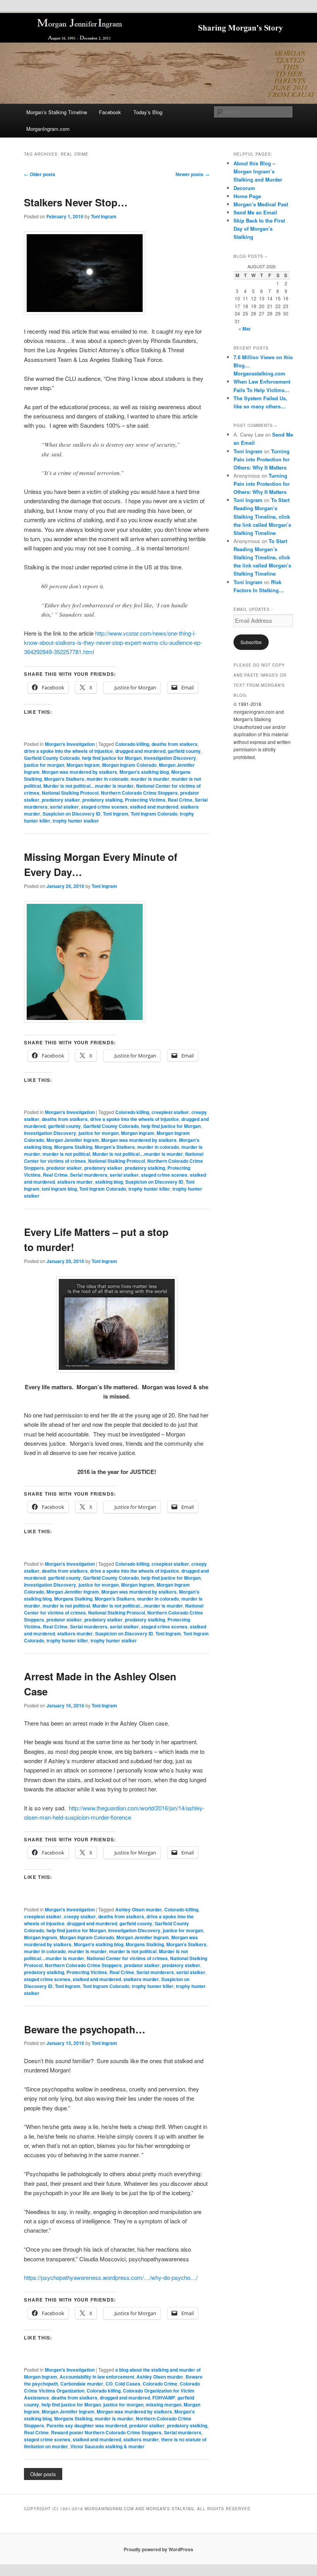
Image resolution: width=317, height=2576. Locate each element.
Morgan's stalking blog (144, 772)
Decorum (244, 188)
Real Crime (180, 800)
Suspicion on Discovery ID (72, 814)
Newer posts (192, 174)
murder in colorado (107, 779)
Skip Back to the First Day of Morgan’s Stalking (259, 229)
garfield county (184, 751)
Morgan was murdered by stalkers (79, 772)
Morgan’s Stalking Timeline (57, 112)
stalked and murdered (154, 807)
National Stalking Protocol (70, 793)
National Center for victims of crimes (127, 1958)
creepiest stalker (170, 1112)
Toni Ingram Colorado (154, 814)
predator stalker (64, 1168)
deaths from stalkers (175, 744)
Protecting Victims (145, 800)
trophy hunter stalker (76, 821)
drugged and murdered (140, 751)
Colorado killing (132, 744)
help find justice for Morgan (112, 758)
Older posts (40, 174)
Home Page (247, 196)
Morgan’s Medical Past (261, 204)
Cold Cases (128, 2384)
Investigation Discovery (170, 758)
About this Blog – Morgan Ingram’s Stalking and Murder (258, 171)
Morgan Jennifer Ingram (73, 1140)
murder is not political (66, 1154)
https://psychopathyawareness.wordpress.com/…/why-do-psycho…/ (111, 2277)
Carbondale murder (82, 2384)
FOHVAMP (164, 2398)
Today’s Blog (148, 112)
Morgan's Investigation (70, 744)
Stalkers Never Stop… (76, 202)
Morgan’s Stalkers (64, 779)
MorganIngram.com (48, 129)
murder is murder (150, 779)
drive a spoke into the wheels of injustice (68, 751)
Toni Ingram (104, 216)
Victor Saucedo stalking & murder (107, 2446)
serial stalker (64, 807)
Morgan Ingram (83, 765)
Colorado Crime (160, 2384)
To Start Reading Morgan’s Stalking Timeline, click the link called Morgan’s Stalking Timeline (262, 516)
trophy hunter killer (149, 1189)
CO (109, 2384)
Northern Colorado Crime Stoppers (139, 793)
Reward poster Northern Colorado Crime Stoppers (106, 2432)
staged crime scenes (104, 807)
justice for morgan (44, 765)
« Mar (245, 329)
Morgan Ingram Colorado (129, 765)
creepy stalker (80, 1916)
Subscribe (251, 642)
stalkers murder (75, 1182)
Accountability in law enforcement (97, 2377)
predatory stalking (102, 800)
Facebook (110, 112)
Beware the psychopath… (85, 2029)
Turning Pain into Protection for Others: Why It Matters (262, 459)
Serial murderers (89, 1175)
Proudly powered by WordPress (158, 2549)
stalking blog (109, 1182)
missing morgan (164, 2405)
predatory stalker (61, 800)
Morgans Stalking (73, 1147)
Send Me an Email (255, 212)
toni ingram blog (59, 1189)
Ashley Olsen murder (139, 1909)
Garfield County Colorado (52, 758)
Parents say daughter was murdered (87, 2425)
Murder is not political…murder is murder (89, 786)
